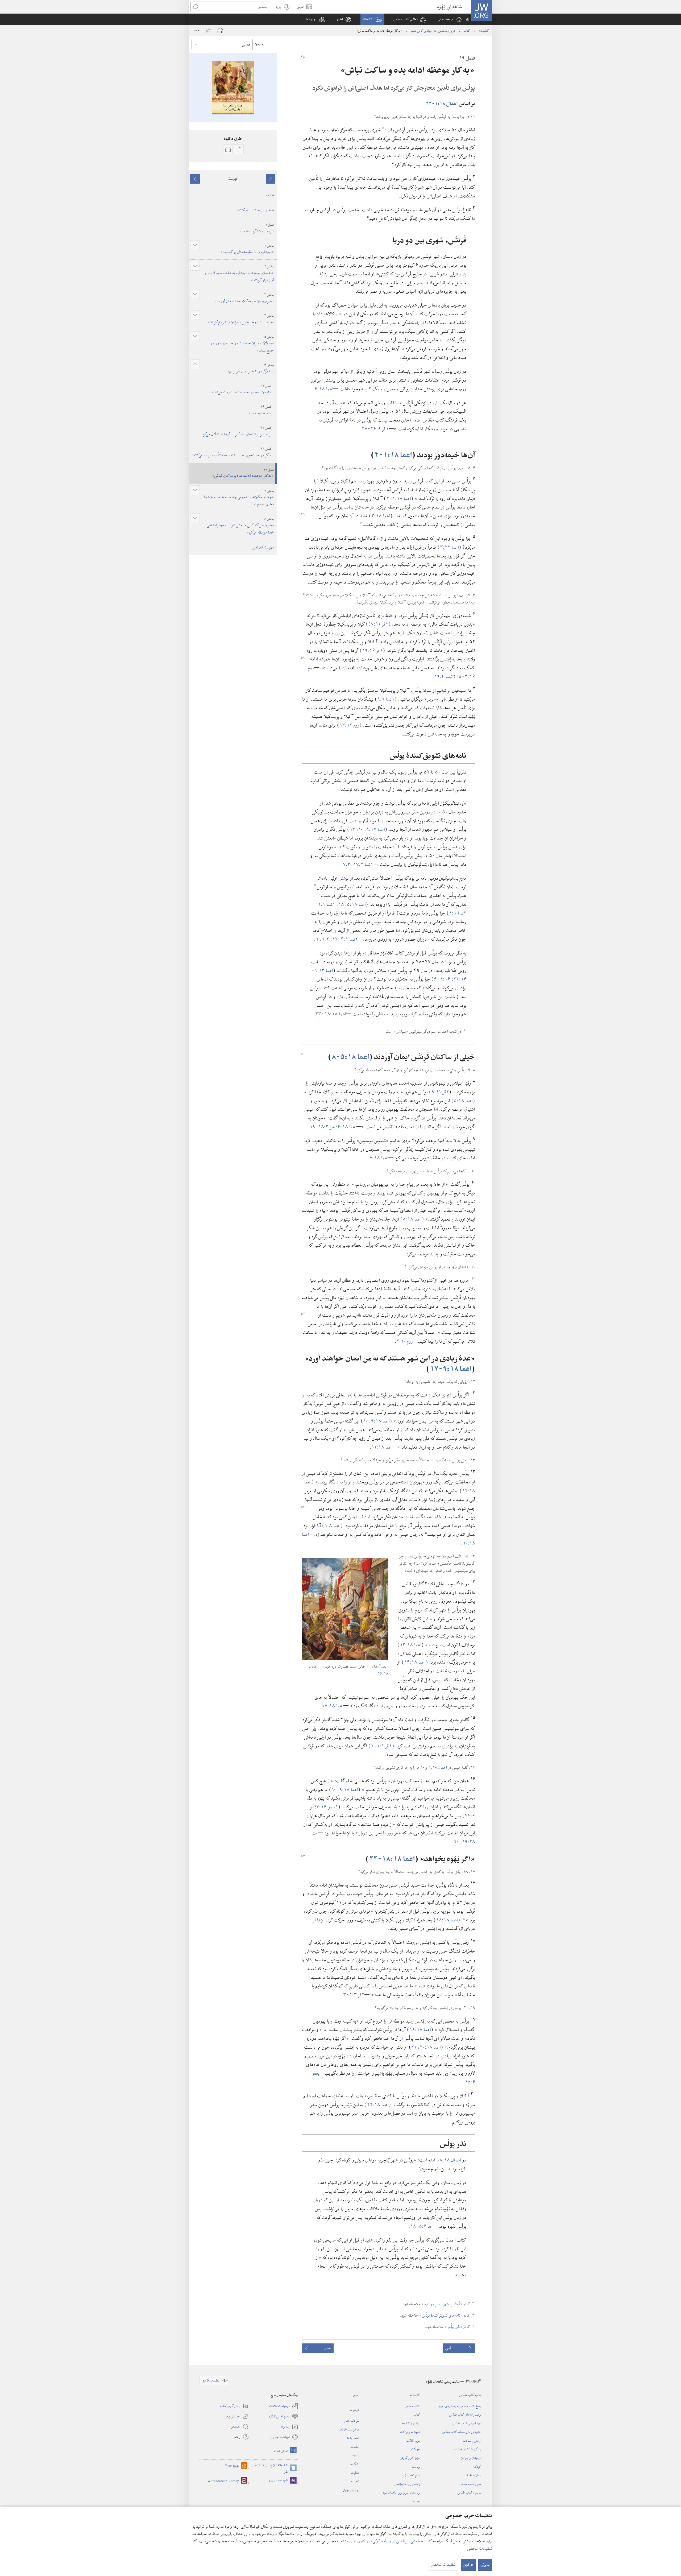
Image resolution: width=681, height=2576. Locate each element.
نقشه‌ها (269, 195)
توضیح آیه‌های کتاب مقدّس (465, 2414)
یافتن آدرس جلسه (235, 2406)
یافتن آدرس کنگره (284, 2417)
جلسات (355, 2447)
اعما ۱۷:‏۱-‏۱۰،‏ (371, 829)
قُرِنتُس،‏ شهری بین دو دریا (442, 2304)
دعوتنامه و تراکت (410, 2432)
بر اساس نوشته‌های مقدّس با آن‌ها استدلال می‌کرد (237, 431)
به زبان (259, 44)
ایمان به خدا (474, 2475)
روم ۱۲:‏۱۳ (349, 725)
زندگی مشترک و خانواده (468, 2449)
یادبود (356, 2455)
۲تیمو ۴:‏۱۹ (446, 677)
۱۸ (414, 2226)
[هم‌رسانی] (209, 31)
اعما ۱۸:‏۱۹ (420, 2030)
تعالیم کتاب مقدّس (470, 2395)
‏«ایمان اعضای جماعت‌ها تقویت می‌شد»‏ (242, 389)
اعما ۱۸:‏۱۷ (333, 1706)
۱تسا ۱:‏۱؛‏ (326, 904)
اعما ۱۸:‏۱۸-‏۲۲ (392, 1859)
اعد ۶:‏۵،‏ (425, 2226)
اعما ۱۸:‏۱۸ (447, 1920)
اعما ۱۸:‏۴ (324, 389)
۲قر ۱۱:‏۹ (440, 1092)
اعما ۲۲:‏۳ (449, 547)
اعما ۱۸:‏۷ (379, 1158)
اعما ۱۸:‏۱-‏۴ (393, 455)
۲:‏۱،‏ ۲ (323, 939)
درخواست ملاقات (349, 2429)
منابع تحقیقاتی (412, 2475)
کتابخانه (484, 31)
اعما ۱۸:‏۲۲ (378, 2105)
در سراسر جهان (351, 2490)
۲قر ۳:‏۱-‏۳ (354, 1995)
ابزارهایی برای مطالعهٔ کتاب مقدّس (462, 2432)
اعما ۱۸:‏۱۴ (415, 1662)
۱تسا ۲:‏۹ (386, 699)
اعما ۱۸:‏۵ (463, 1101)
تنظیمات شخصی (480, 2549)
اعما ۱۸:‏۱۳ (411, 1645)
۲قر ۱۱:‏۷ (380, 624)
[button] (410, 19)
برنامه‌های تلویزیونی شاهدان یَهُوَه (402, 2492)
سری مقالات (413, 2441)
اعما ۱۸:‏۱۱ (382, 1447)
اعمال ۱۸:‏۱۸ (449, 2160)
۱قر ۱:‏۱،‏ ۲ (381, 1746)
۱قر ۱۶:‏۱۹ (372, 650)
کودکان (477, 2467)
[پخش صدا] (220, 31)
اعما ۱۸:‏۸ (412, 1219)
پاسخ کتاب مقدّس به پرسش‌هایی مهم (460, 2406)
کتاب (467, 31)
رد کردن (468, 2565)
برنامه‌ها (416, 2467)
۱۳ (353, 829)
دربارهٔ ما (355, 2410)
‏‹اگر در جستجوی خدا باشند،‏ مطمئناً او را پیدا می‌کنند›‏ (231, 452)
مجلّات (416, 2449)
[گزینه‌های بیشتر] (197, 31)
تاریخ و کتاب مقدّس (470, 2492)
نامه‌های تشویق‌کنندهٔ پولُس (441, 2315)
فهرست (233, 179)
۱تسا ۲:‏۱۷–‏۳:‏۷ (358, 864)
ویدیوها (416, 2501)
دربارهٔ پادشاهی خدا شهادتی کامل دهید (433, 31)
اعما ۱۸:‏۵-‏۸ (350, 1057)
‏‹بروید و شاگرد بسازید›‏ (257, 228)
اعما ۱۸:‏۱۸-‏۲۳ (331, 1014)
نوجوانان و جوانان (471, 2458)
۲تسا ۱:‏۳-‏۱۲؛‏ (344, 939)
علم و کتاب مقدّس (471, 2484)
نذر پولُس (453, 2327)
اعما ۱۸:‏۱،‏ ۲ (399, 499)
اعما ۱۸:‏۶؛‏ (346, 1127)
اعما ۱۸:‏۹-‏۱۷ (451, 1369)
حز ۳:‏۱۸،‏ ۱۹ (323, 1127)
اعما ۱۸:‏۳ (381, 516)
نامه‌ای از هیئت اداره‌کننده (256, 210)
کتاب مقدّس (413, 2406)
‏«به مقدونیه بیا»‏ (260, 410)
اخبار (356, 2395)
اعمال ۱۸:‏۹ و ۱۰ (434, 1768)
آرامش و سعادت (472, 2441)
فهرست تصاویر (263, 547)
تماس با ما (353, 2438)
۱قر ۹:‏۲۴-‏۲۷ (375, 429)
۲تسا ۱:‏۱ (458, 913)
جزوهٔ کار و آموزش (410, 2458)
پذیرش (485, 2565)
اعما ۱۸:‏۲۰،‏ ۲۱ (426, 2047)
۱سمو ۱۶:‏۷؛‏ (326, 1807)
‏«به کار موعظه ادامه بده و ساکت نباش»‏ (243, 473)
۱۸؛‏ (341, 904)
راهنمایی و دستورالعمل (407, 2484)
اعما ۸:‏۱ (333, 1526)
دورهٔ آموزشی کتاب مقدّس (467, 2423)
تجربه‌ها (355, 2481)
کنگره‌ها (355, 2464)
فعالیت (355, 2473)
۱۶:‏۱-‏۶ (443, 979)
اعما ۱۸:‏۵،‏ (356, 904)
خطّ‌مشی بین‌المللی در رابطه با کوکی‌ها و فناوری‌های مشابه (382, 2541)
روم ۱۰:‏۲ (405, 1341)
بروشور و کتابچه (411, 2423)
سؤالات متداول (351, 2421)
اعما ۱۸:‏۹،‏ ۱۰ (376, 1421)
